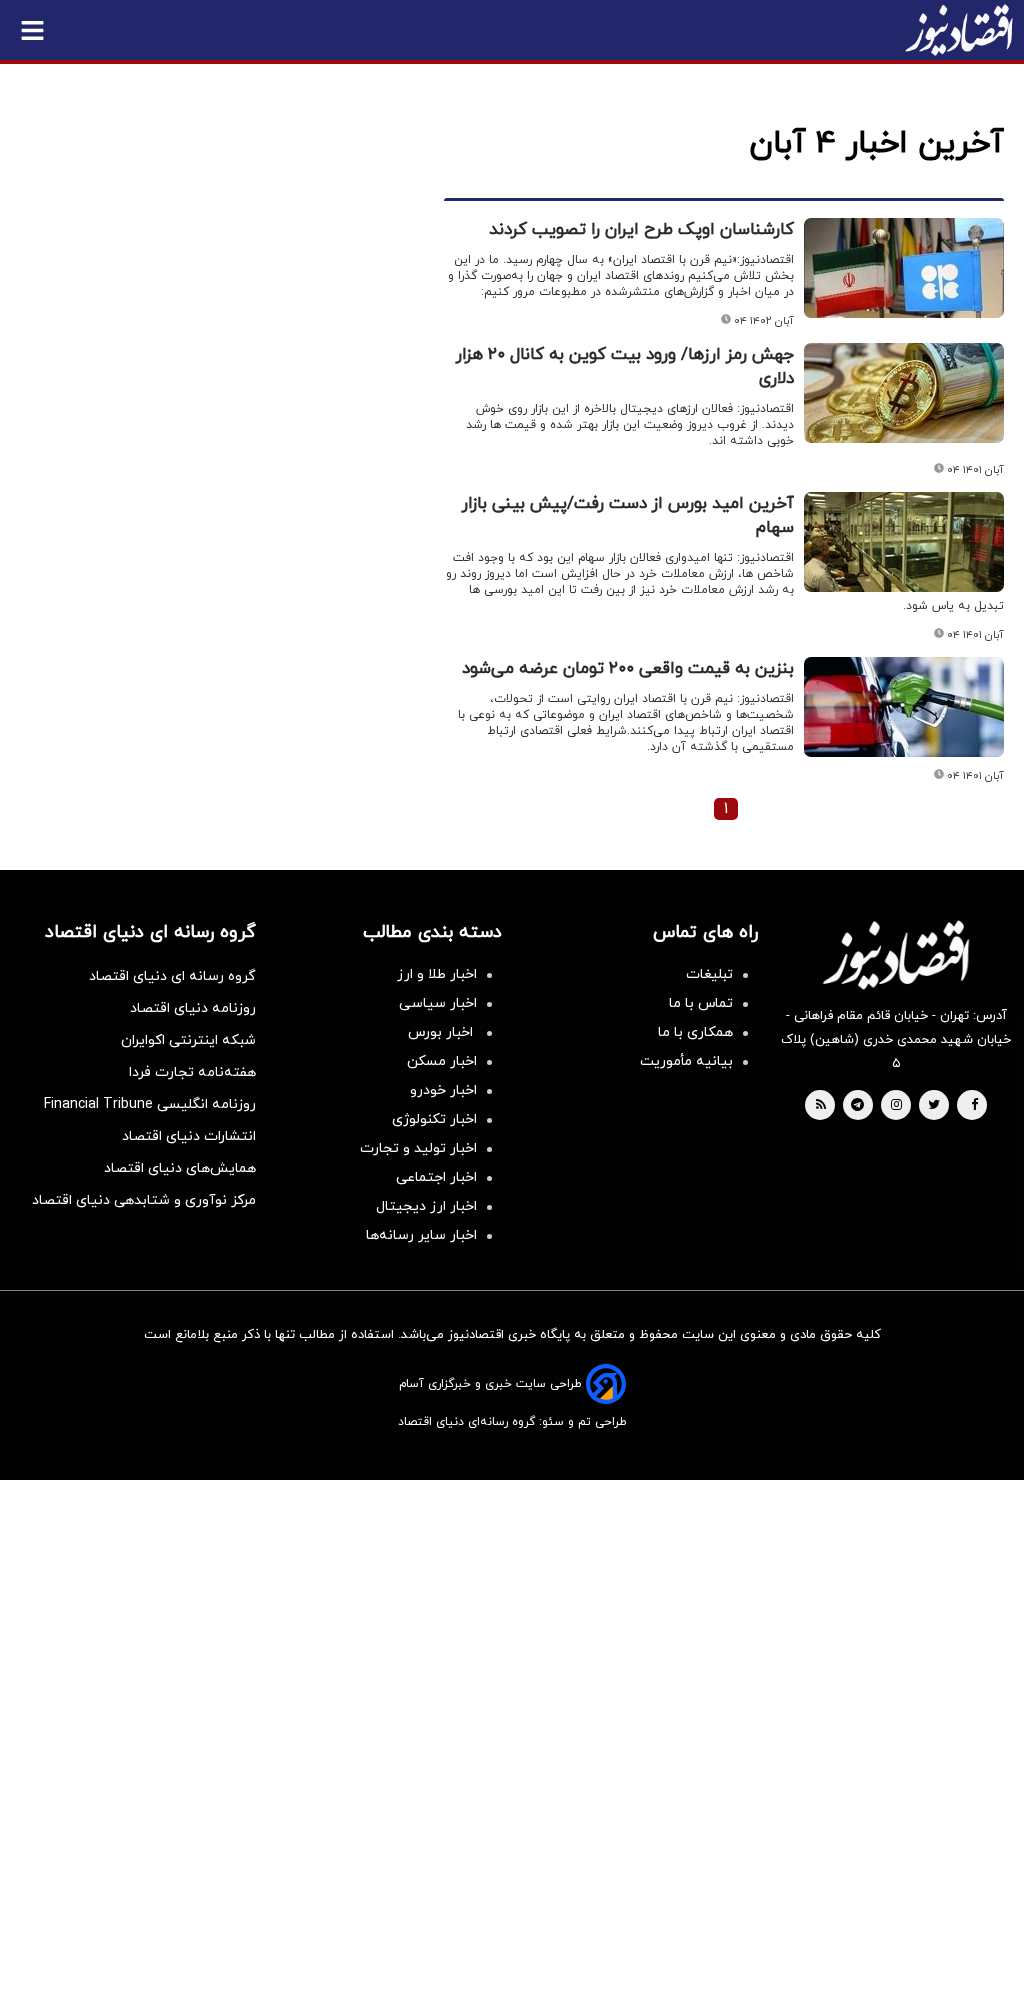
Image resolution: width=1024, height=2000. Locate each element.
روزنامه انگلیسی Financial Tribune (150, 1104)
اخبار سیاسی (438, 1003)
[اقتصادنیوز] (896, 955)
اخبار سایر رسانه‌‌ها (421, 1235)
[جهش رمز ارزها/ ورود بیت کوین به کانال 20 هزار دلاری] (904, 393)
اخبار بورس (442, 1032)
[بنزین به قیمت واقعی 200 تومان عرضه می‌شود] (904, 707)
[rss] (821, 1106)
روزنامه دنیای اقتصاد (193, 1008)
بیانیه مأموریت (686, 1061)
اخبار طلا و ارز (437, 974)
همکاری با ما (695, 1032)
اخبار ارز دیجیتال (426, 1206)
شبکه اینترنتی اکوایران (188, 1040)
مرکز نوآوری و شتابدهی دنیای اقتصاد (144, 1200)
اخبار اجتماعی (436, 1177)
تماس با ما (701, 1003)
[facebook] (974, 1106)
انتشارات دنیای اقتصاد (189, 1136)
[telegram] (857, 1106)
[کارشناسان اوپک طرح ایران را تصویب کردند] (904, 268)
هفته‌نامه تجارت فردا (192, 1072)
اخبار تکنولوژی (434, 1119)
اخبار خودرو (443, 1090)
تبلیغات (709, 974)
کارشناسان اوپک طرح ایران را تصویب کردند (641, 230)
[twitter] (934, 1106)
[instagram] (896, 1106)
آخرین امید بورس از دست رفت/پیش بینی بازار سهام (628, 516)
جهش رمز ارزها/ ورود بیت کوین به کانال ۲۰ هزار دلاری (625, 367)
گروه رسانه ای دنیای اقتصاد (172, 976)
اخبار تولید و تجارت (418, 1148)
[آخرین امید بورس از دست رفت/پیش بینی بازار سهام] (904, 542)
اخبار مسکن (442, 1061)
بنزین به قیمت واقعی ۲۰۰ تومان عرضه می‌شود (628, 669)
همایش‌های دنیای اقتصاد (180, 1168)
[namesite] (959, 30)
